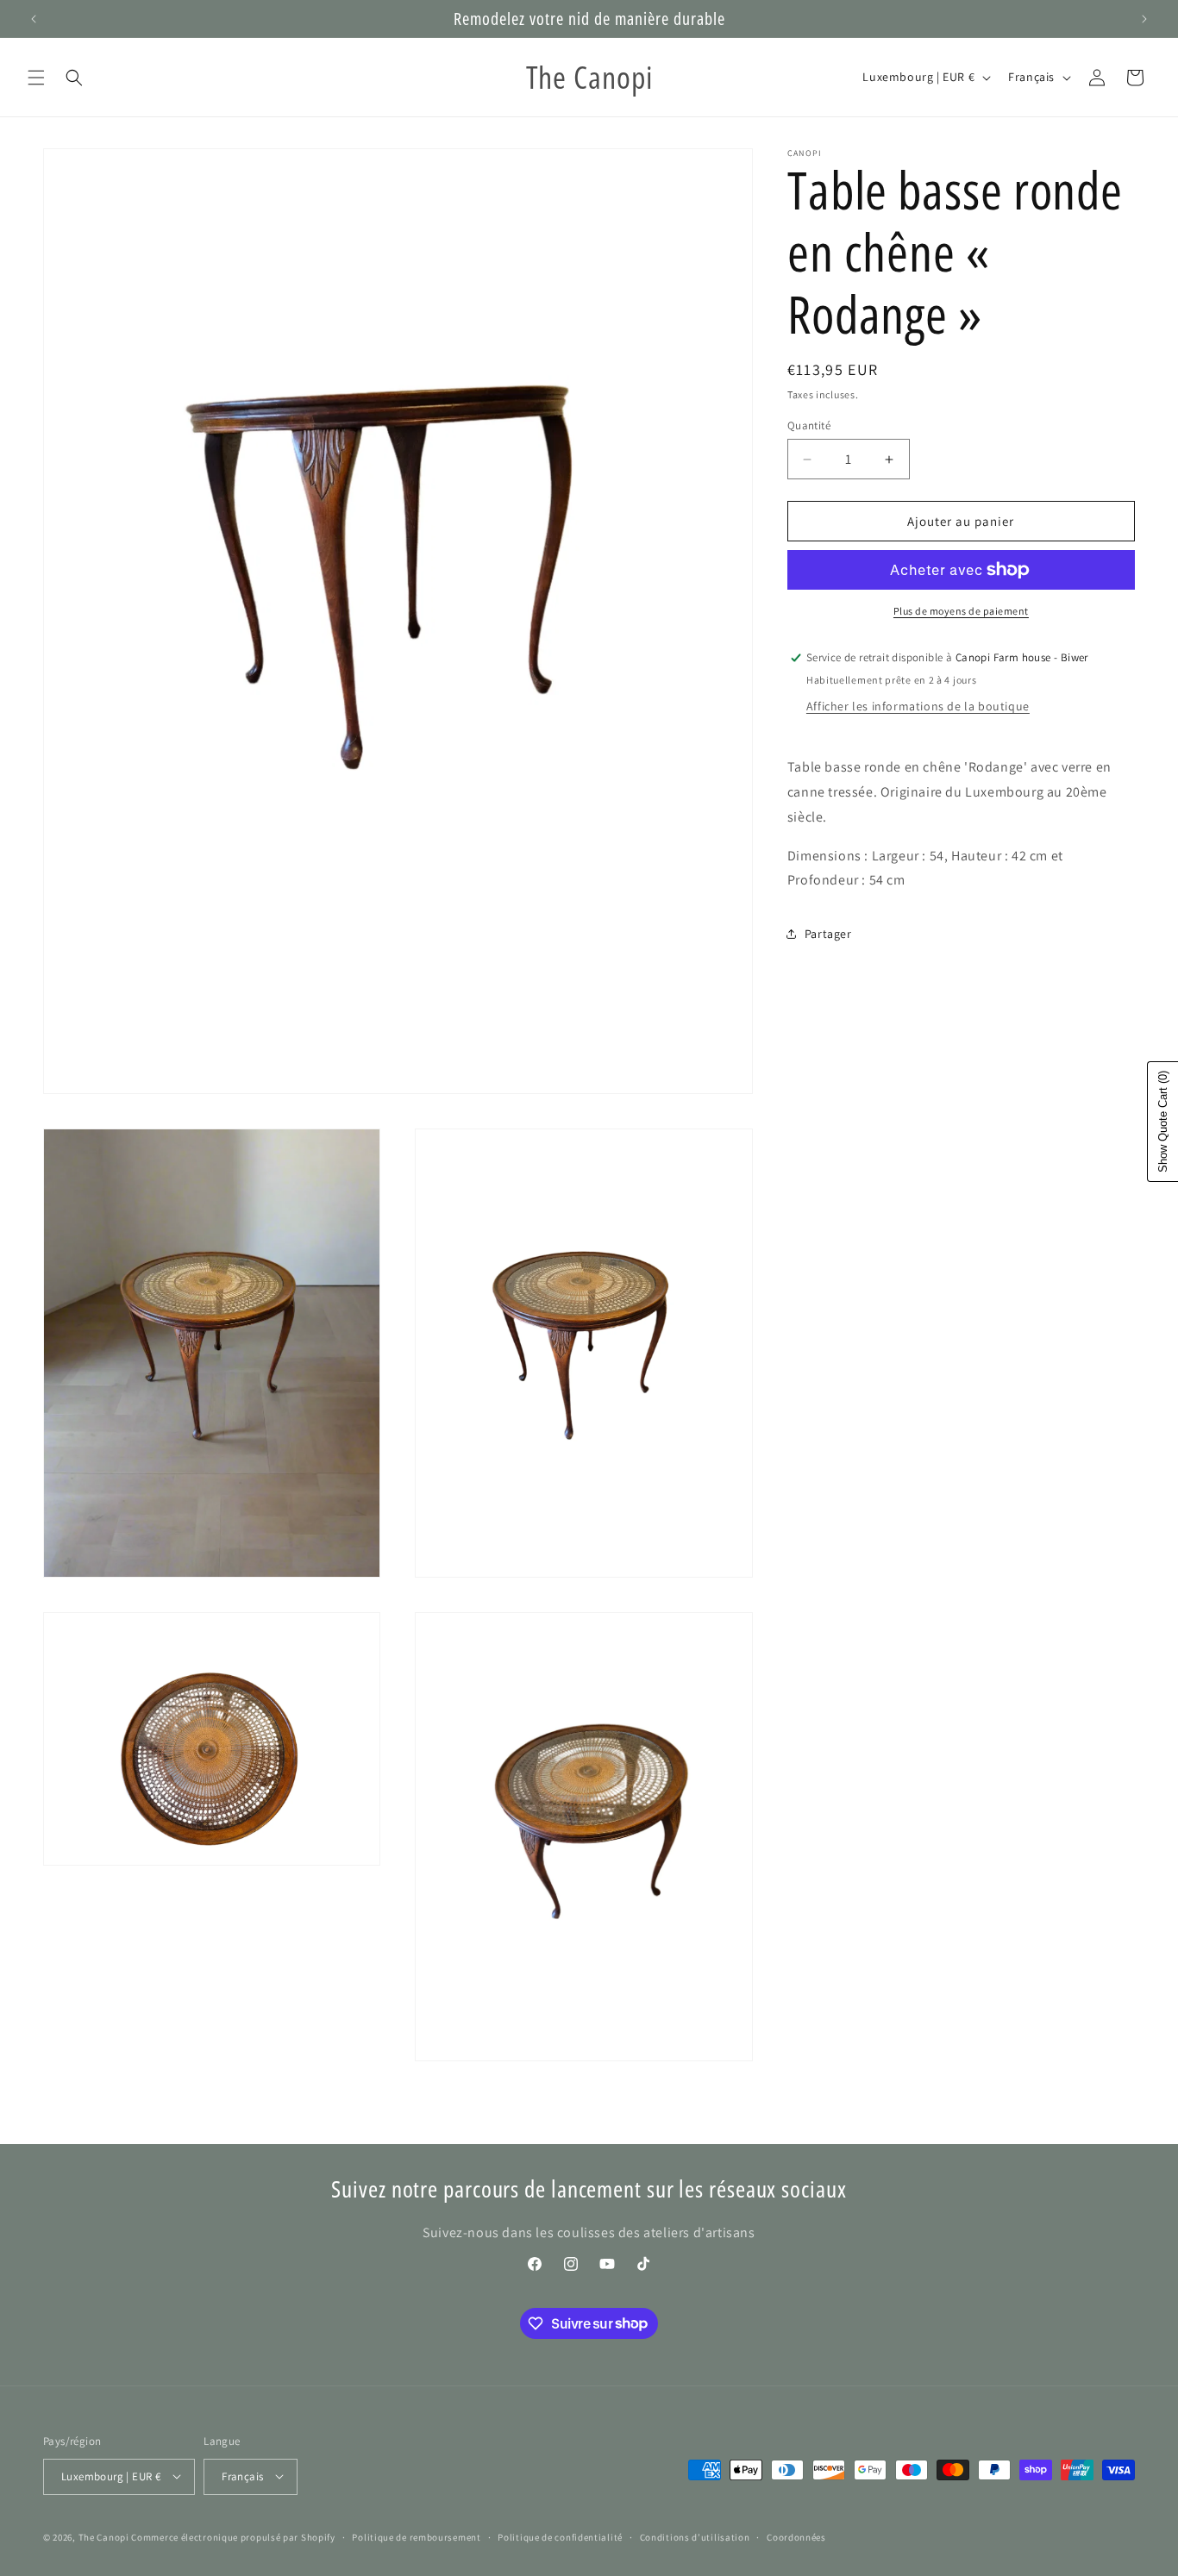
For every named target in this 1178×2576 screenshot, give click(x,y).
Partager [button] (828, 934)
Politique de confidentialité (560, 2536)
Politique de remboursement (416, 2536)
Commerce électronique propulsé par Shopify (233, 2536)
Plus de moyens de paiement (961, 611)
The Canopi (104, 2536)
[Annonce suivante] (1144, 19)
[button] (36, 78)
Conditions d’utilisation (695, 2536)
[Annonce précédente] (34, 19)
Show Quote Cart (1163, 1122)
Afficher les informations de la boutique (918, 706)
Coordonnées (796, 2536)
